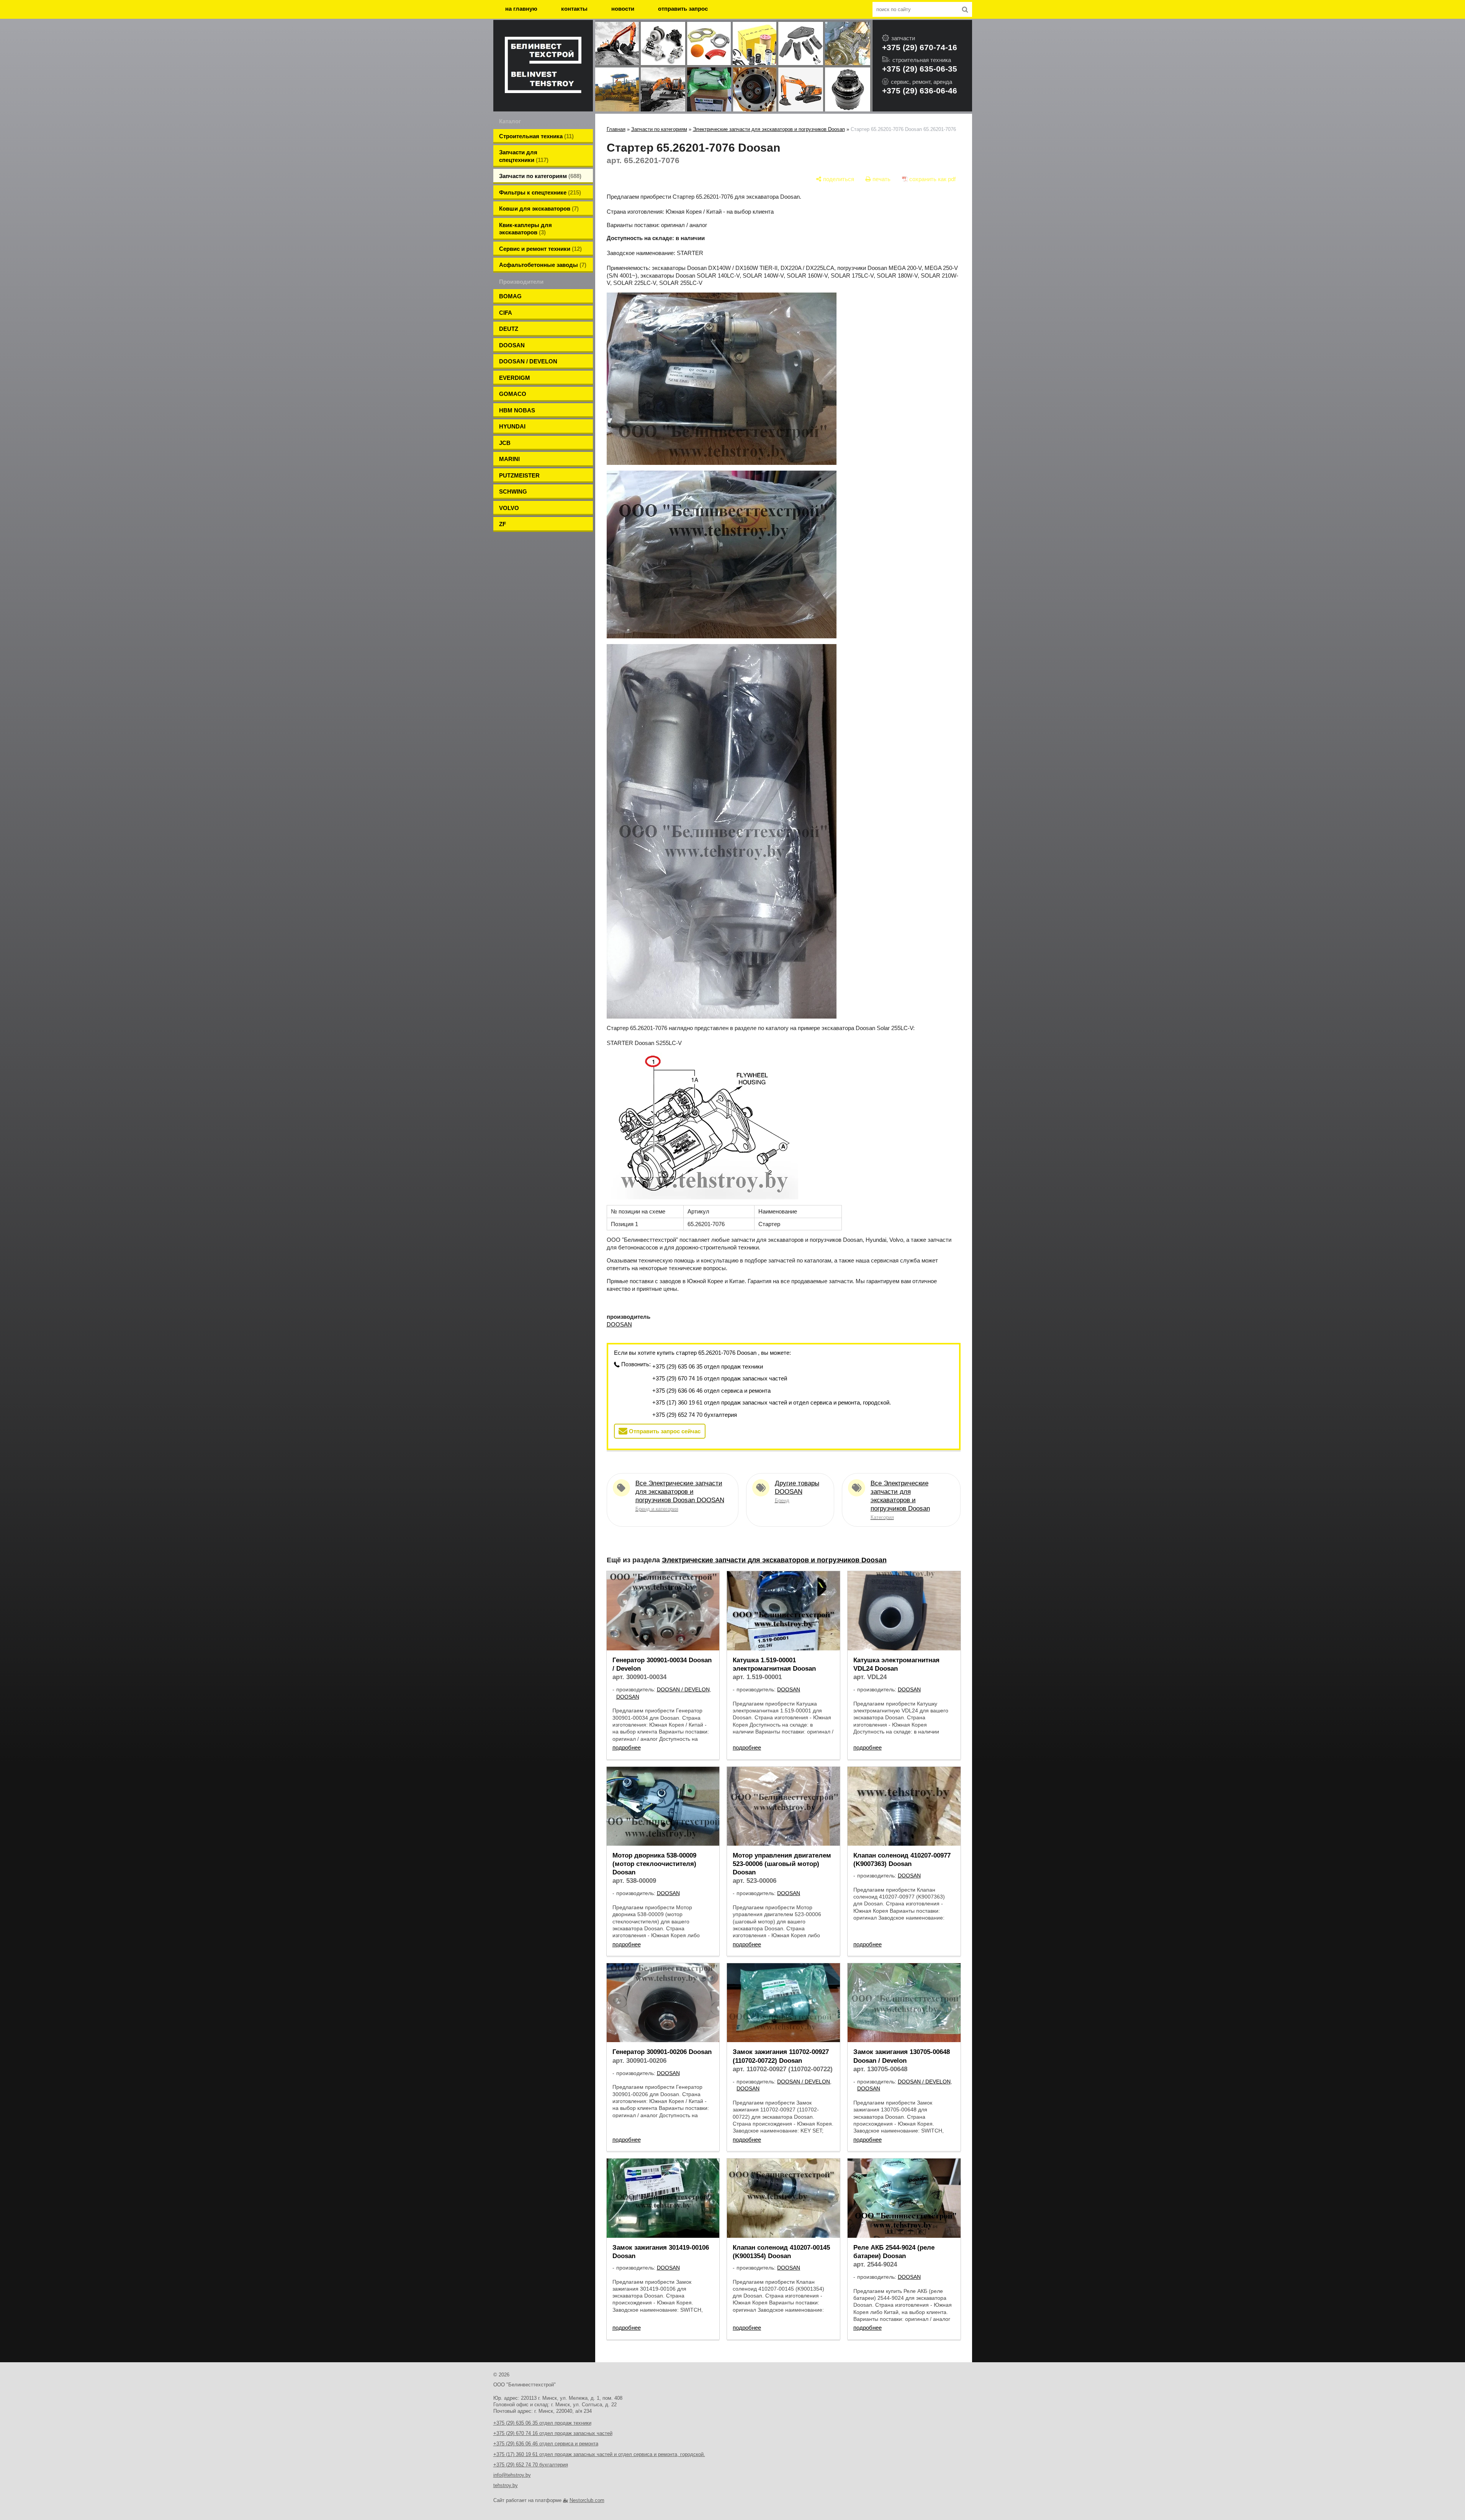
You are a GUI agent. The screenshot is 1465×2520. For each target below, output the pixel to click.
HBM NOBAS (517, 410)
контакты (574, 9)
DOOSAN (512, 345)
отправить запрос (683, 9)
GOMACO (513, 394)
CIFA (506, 313)
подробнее (627, 1747)
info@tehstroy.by (512, 2475)
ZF (503, 524)
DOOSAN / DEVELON (528, 361)
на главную (521, 9)
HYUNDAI (512, 426)
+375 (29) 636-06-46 (920, 91)
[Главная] (543, 66)
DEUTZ (509, 329)
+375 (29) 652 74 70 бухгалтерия (695, 1415)
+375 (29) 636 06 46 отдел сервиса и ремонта (711, 1391)
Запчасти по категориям (659, 129)
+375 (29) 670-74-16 (920, 47)
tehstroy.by (506, 2485)
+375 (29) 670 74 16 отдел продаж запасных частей (720, 1378)
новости (623, 9)
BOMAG (510, 296)
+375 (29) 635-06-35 (920, 69)
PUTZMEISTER (519, 475)
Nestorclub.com (587, 2500)
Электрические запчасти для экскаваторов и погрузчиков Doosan (769, 129)
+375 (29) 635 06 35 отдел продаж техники (708, 1366)
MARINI (509, 459)
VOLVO (509, 508)
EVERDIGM (515, 378)
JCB (505, 443)
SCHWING (513, 491)
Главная (616, 129)
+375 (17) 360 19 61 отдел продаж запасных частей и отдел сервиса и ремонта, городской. (772, 1402)
